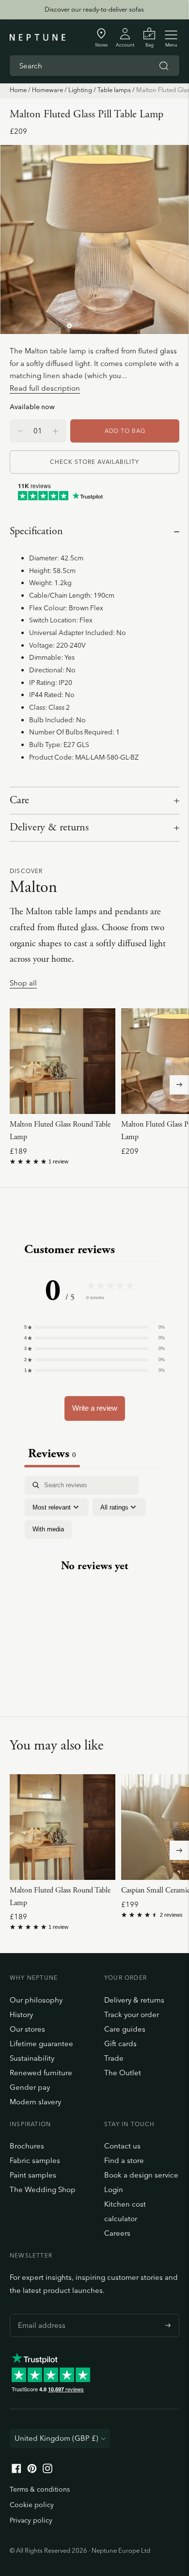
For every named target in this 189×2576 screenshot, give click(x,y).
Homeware (47, 90)
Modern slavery (35, 2102)
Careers (117, 2233)
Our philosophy (36, 2000)
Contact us (122, 2146)
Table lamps (114, 90)
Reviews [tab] (52, 1454)
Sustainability (32, 2058)
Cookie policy (32, 2505)
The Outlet (123, 2073)
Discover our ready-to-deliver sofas (94, 9)
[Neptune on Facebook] (16, 2471)
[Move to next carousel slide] (179, 1085)
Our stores (27, 2029)
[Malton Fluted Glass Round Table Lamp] (63, 1061)
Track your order (132, 2014)
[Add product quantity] (20, 431)
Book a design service (141, 2175)
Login (114, 2189)
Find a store (124, 2160)
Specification (36, 531)
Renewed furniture (41, 2073)
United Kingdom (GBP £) (56, 2438)
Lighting (80, 90)
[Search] (164, 66)
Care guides (125, 2029)
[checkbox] (48, 1529)
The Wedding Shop (43, 2189)
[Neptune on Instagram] (47, 2471)
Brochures (27, 2146)
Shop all (23, 983)
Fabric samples (35, 2160)
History (21, 2014)
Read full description (45, 388)
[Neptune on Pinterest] (32, 2471)
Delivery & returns (49, 827)
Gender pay (30, 2087)
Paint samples (33, 2175)
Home (18, 90)
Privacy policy (31, 2520)
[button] (94, 1327)
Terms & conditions (40, 2489)
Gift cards (120, 2043)
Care (19, 800)
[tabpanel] (94, 1574)
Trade (114, 2058)
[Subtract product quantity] (55, 431)
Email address (39, 2314)
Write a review (95, 1408)
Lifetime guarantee (41, 2043)
